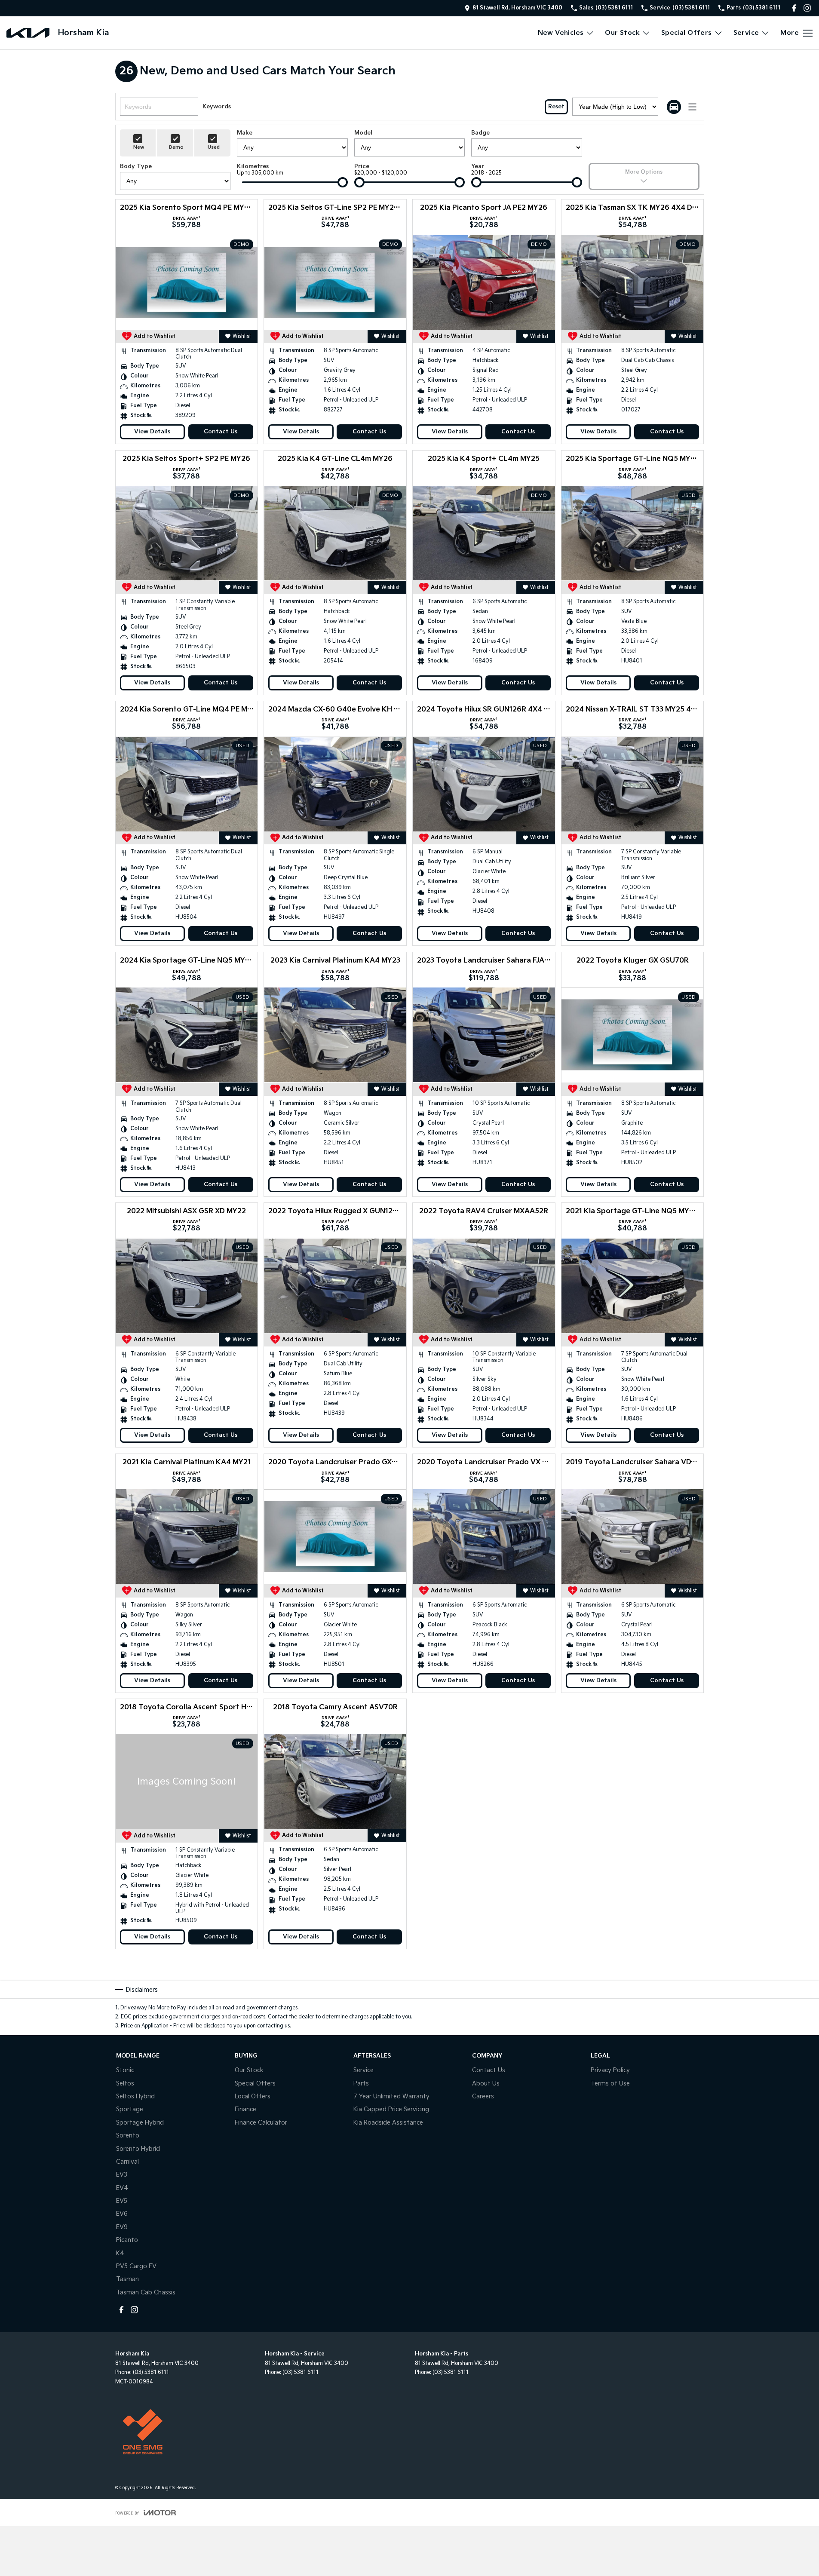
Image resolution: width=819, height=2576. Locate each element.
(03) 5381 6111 (151, 2372)
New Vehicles (561, 33)
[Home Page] (28, 33)
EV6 (122, 2214)
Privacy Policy (610, 2070)
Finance (245, 2109)
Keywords (217, 107)
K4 (120, 2253)
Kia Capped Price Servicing (391, 2109)
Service (746, 33)
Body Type (136, 166)
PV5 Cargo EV (136, 2266)
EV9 (122, 2227)
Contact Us (221, 432)
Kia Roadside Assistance (388, 2123)
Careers (483, 2096)
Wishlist (242, 336)
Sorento (128, 2136)
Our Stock (622, 33)
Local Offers (253, 2096)
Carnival (127, 2162)
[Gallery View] (674, 107)
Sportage (130, 2109)
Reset (556, 107)
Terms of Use (610, 2084)
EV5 (122, 2201)
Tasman (127, 2279)
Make (245, 133)
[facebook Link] (794, 8)
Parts (361, 2084)
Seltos (125, 2084)
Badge (480, 133)
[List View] (692, 107)
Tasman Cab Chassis (146, 2292)
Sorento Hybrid (138, 2149)
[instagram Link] (807, 8)
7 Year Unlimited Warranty (391, 2096)
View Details (152, 432)
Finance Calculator (261, 2123)
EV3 (122, 2175)
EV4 (122, 2188)
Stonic (125, 2070)
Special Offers (687, 33)
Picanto (127, 2240)
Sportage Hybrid (140, 2123)
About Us (486, 2084)
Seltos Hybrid (135, 2096)
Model (363, 133)
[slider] (343, 182)
